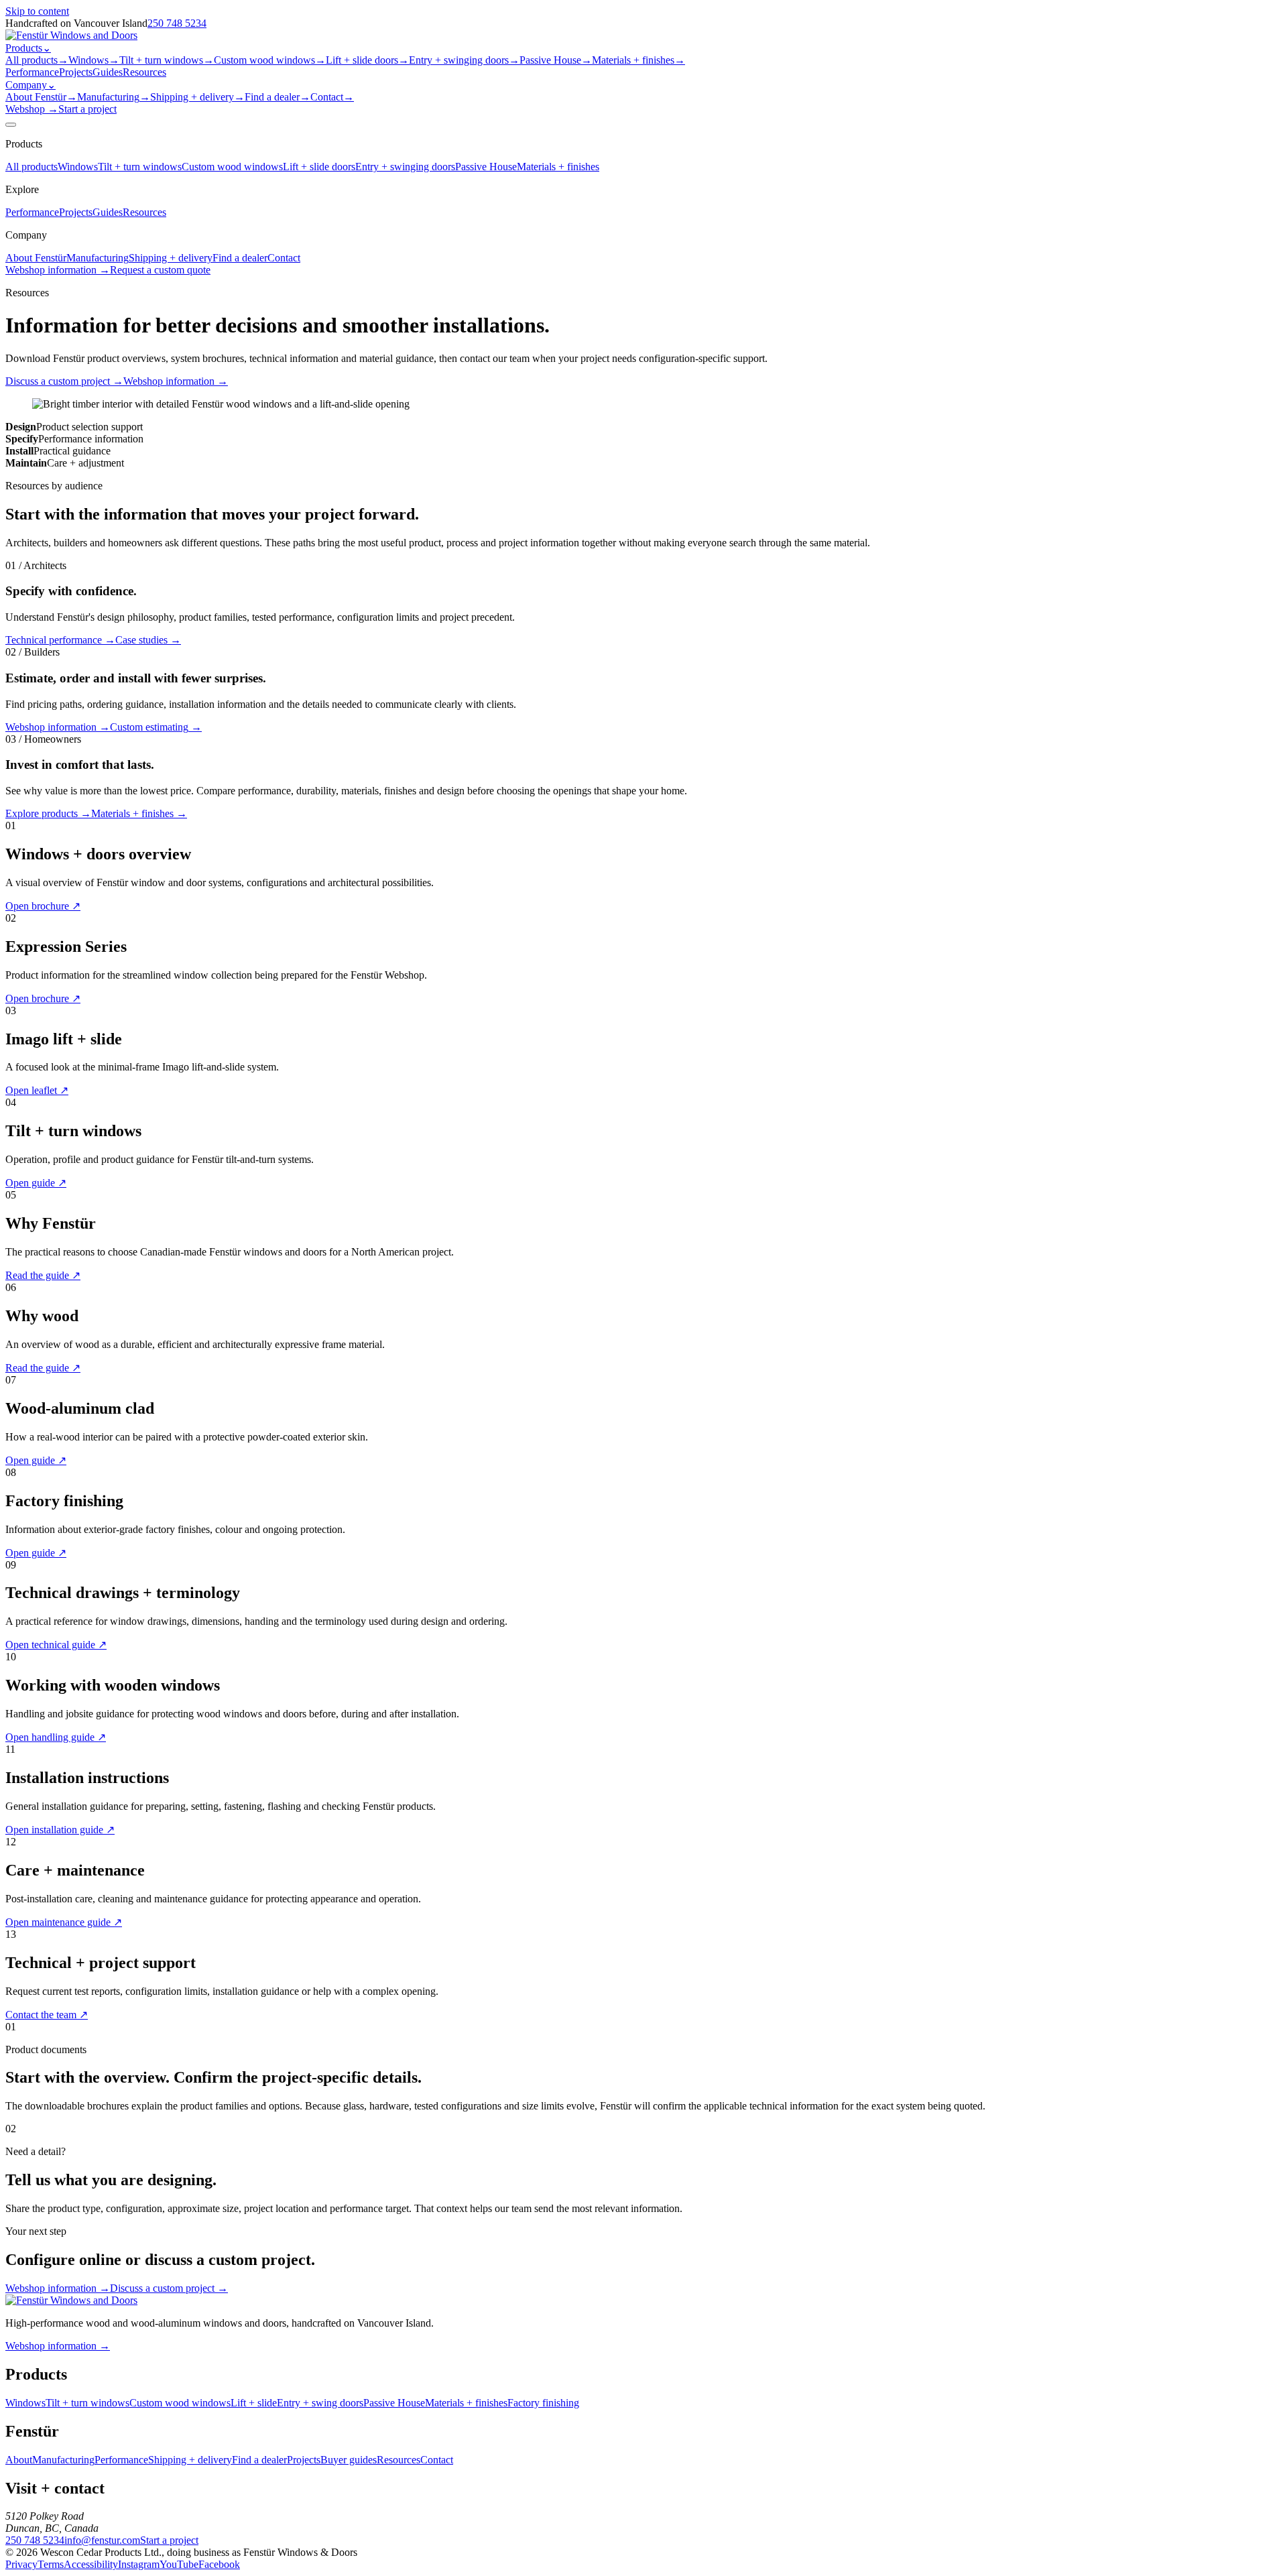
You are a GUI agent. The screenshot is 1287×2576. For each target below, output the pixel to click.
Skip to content (37, 11)
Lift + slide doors (367, 60)
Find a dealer (278, 97)
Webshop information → (58, 270)
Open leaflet (37, 1090)
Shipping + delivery (197, 97)
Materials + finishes (638, 60)
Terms (51, 2564)
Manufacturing (114, 97)
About (19, 2460)
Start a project (87, 109)
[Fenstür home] (71, 35)
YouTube (179, 2564)
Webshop (32, 109)
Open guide (36, 1183)
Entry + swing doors (320, 2403)
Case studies (148, 640)
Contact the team (47, 2015)
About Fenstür (41, 97)
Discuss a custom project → (169, 2288)
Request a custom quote (160, 270)
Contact (332, 97)
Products (28, 48)
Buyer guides (349, 2460)
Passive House (556, 60)
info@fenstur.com (102, 2540)
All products (37, 60)
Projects (76, 72)
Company (30, 85)
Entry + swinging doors (464, 60)
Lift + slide (254, 2403)
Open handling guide (56, 1737)
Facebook (219, 2564)
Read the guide (43, 1275)
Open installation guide (60, 1830)
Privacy (21, 2564)
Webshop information (176, 381)
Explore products (48, 813)
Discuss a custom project (64, 381)
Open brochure (43, 906)
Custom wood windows (270, 60)
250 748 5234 (177, 23)
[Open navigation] (11, 125)
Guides (108, 72)
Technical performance (60, 640)
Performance (32, 72)
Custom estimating (156, 727)
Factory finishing (543, 2403)
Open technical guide (56, 1645)
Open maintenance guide (64, 1922)
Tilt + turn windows (167, 60)
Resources (144, 72)
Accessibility (91, 2564)
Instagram (139, 2564)
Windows (94, 60)
